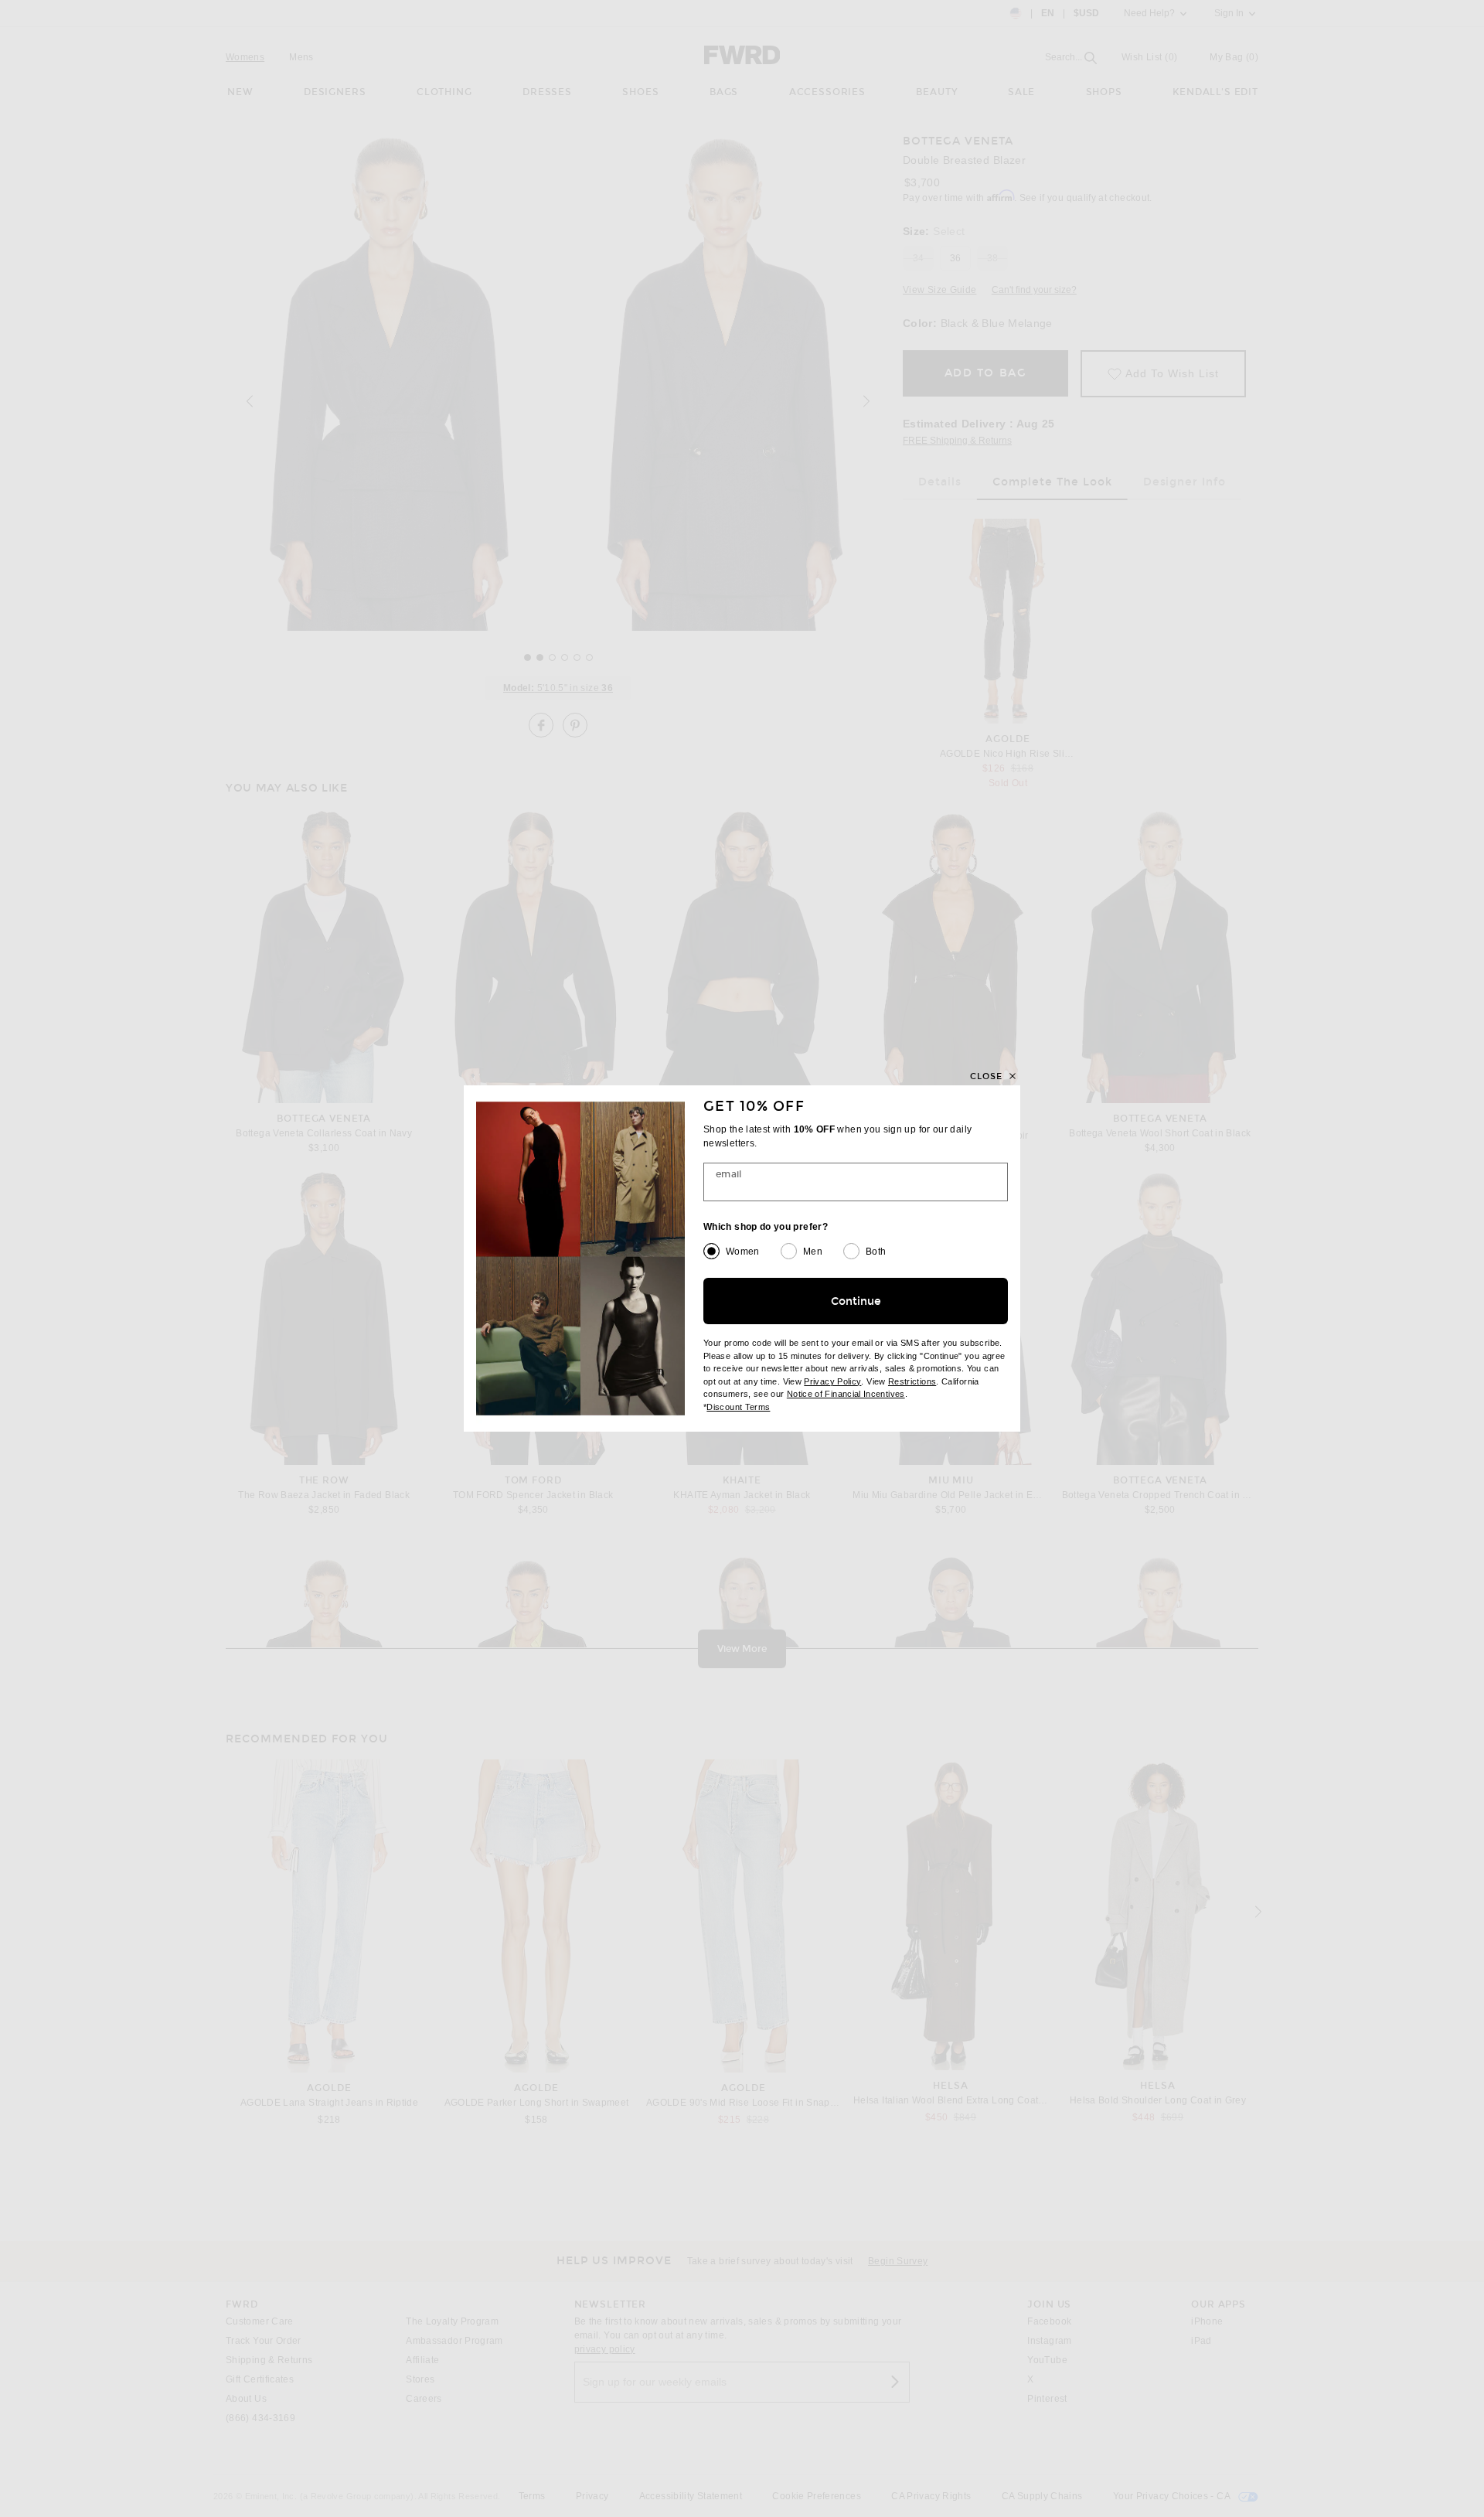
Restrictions (912, 1381)
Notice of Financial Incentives (846, 1394)
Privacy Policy (832, 1381)
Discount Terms (738, 1407)
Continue (856, 1301)
